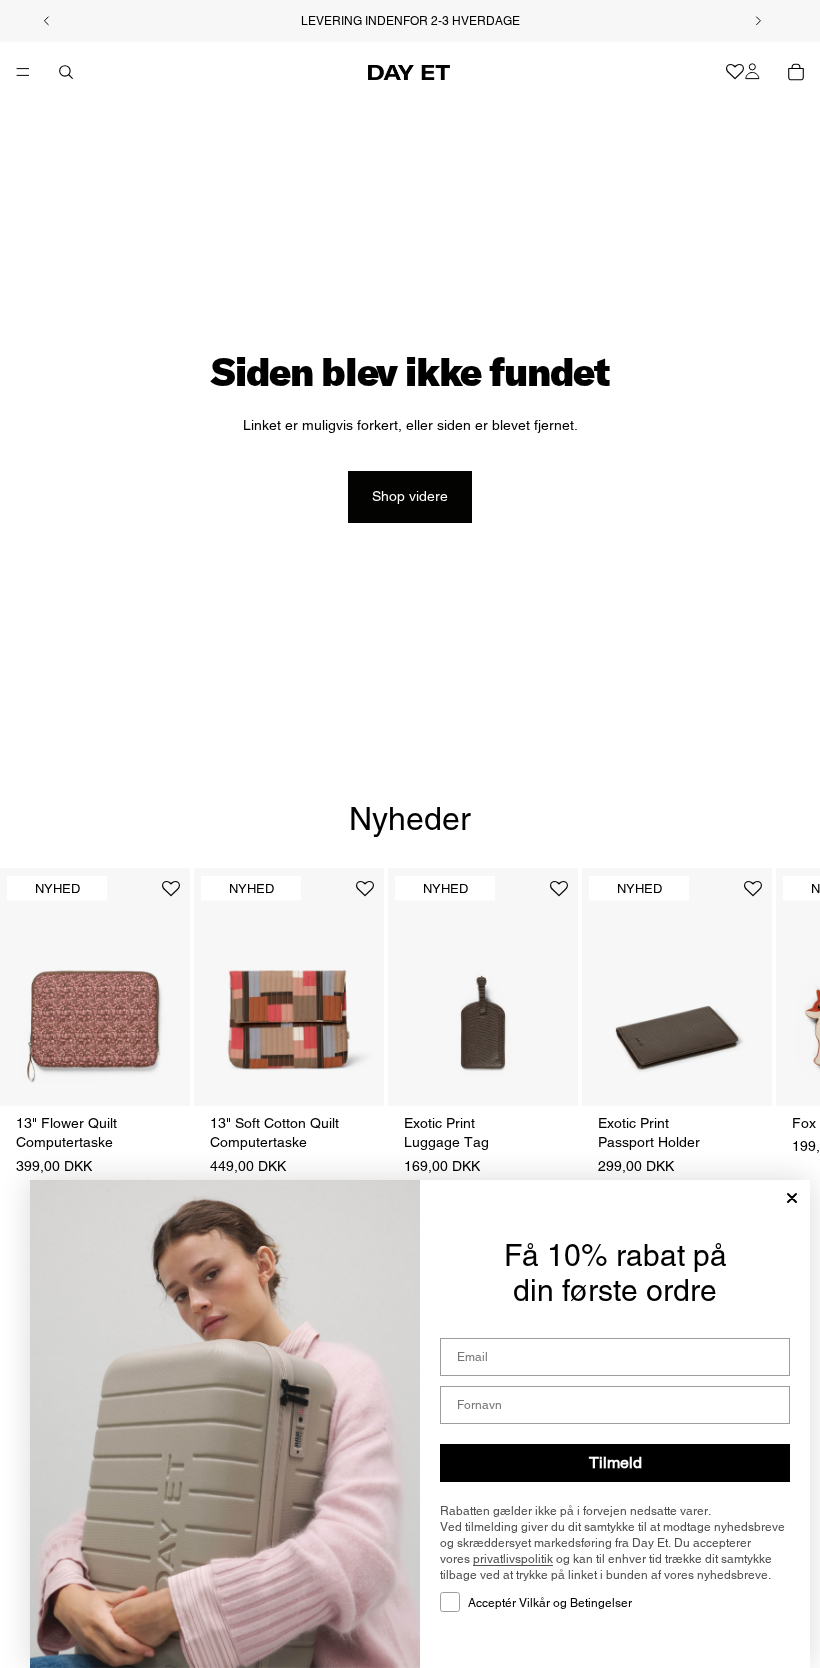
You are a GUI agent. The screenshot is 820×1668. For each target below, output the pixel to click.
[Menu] (23, 72)
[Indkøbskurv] (796, 72)
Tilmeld (615, 1462)
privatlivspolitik (513, 1559)
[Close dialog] (792, 1198)
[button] (171, 896)
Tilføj (176, 1074)
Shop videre (410, 496)
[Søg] (66, 72)
